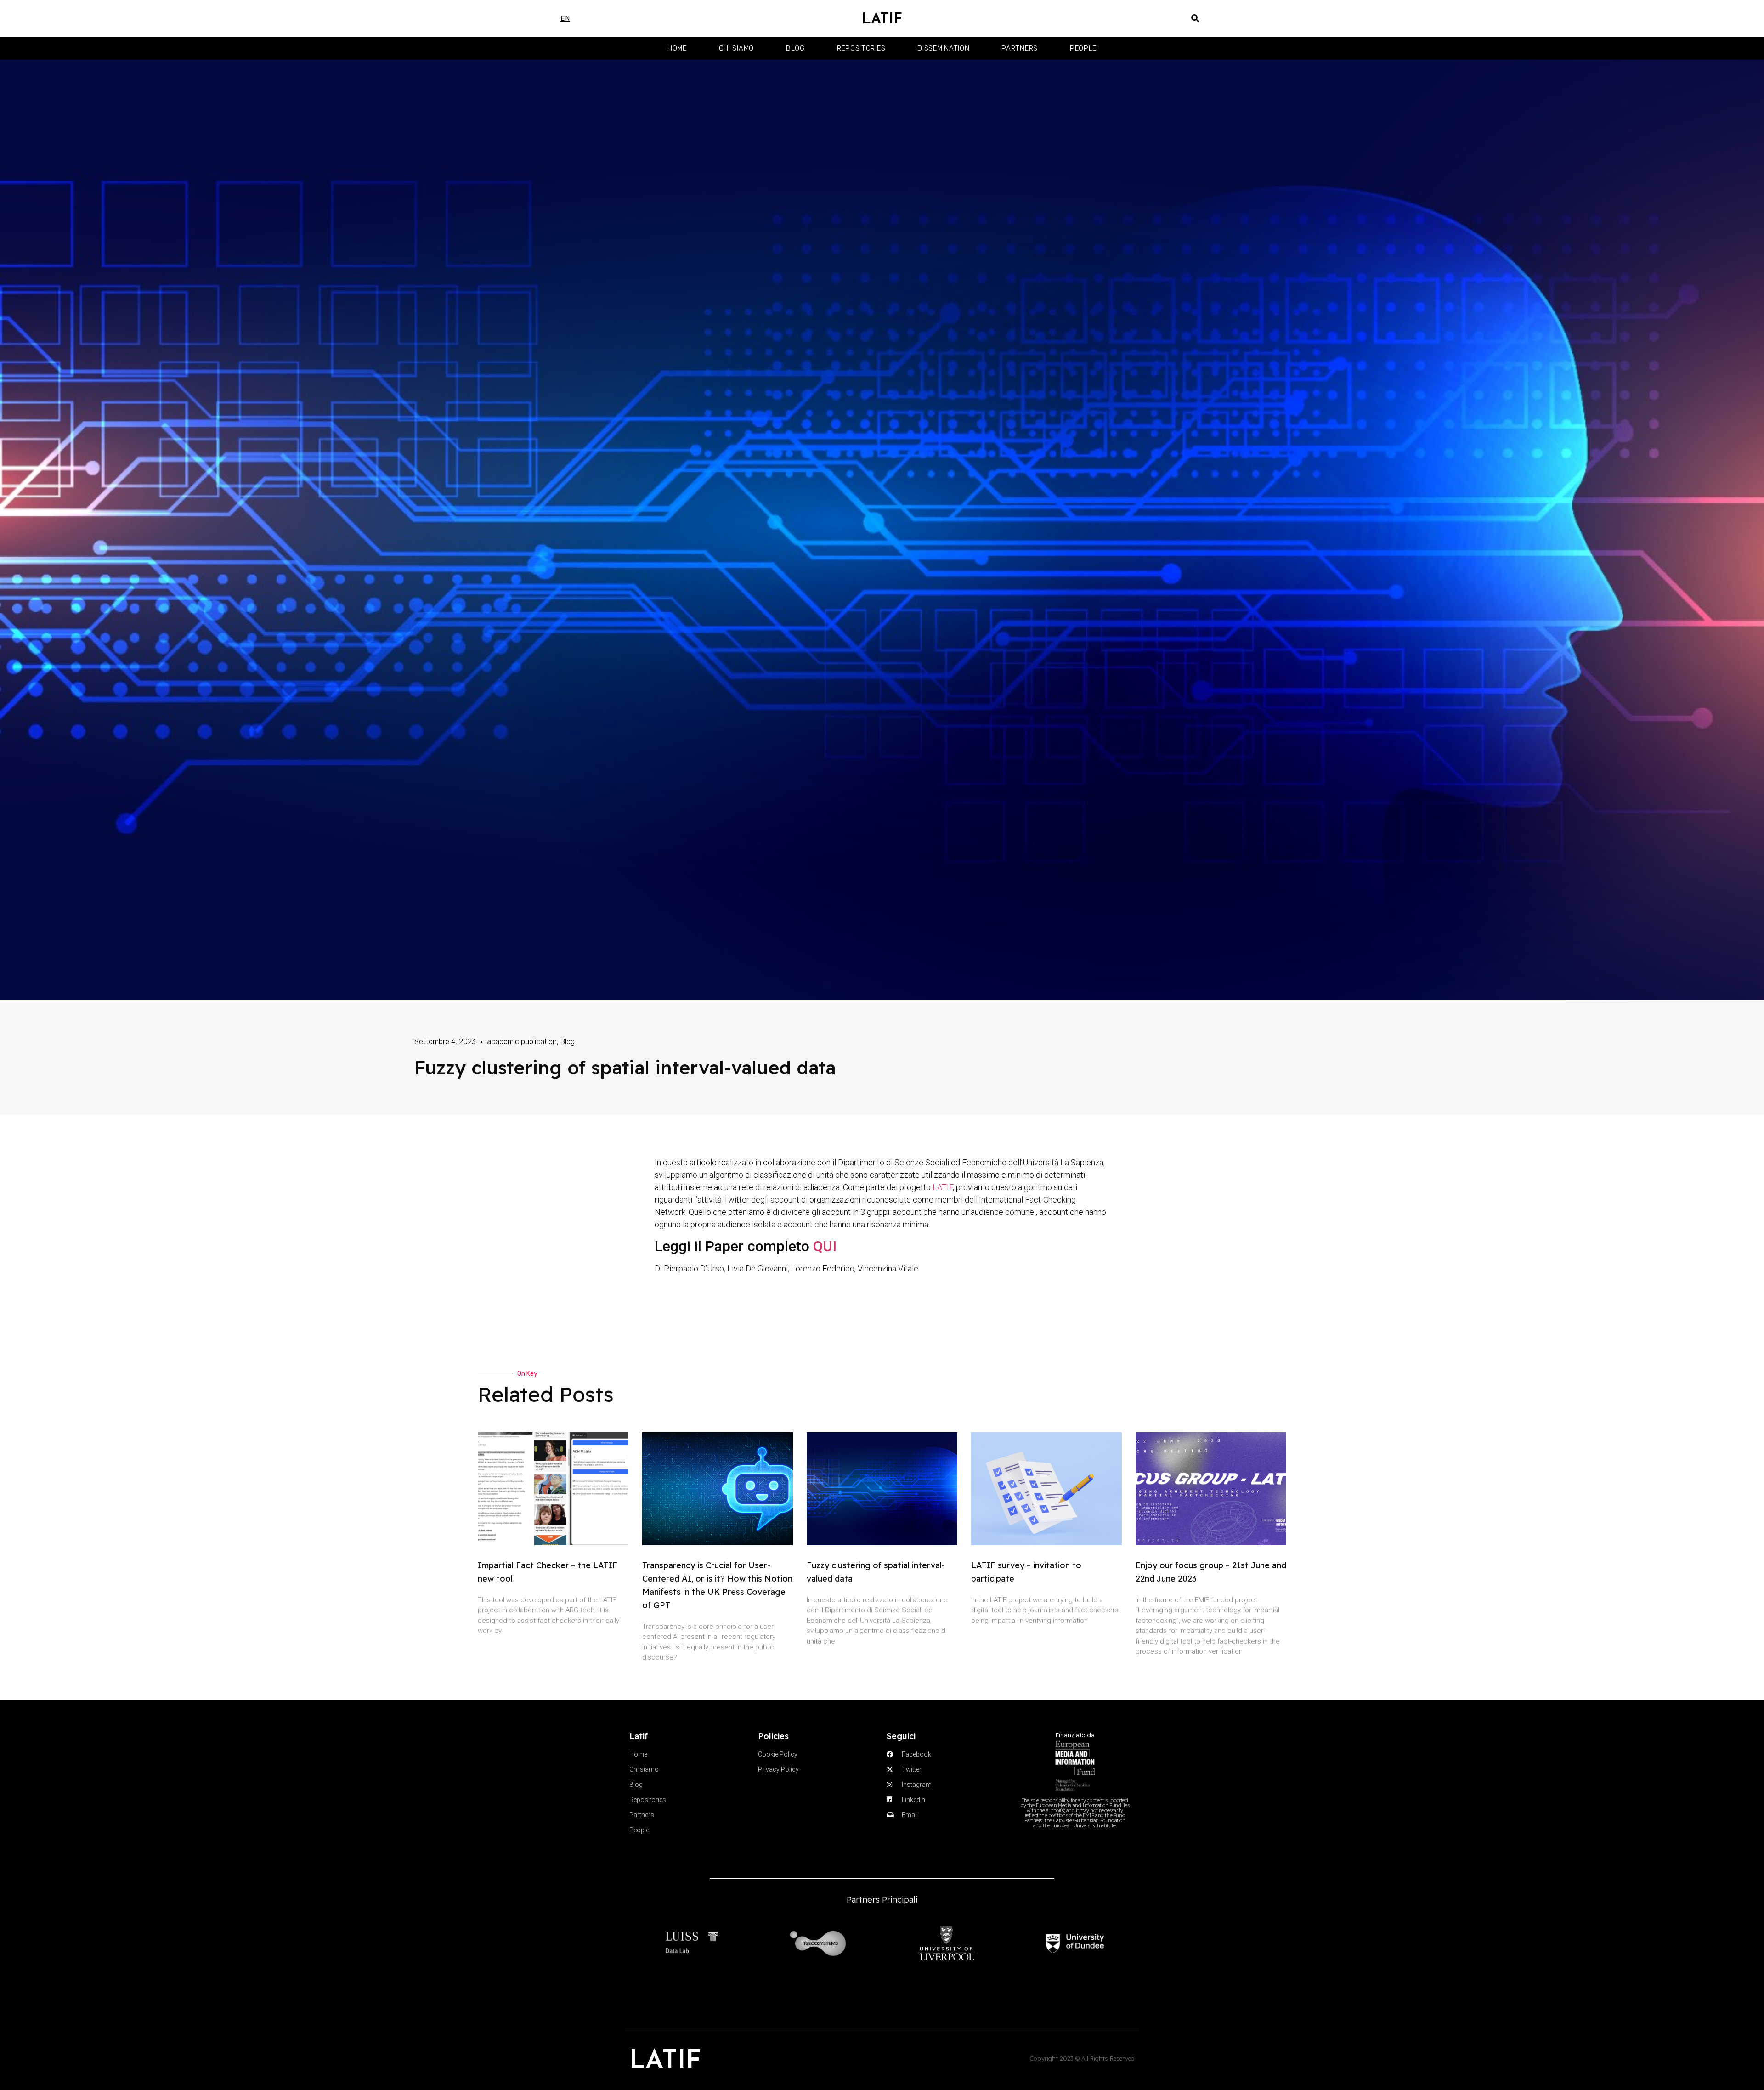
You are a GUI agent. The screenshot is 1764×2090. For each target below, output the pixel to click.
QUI (825, 1246)
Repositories (861, 48)
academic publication (522, 1042)
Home (677, 48)
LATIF (882, 18)
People (1083, 48)
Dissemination (943, 48)
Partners (1020, 48)
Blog (795, 48)
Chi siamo (736, 48)
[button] (1196, 19)
